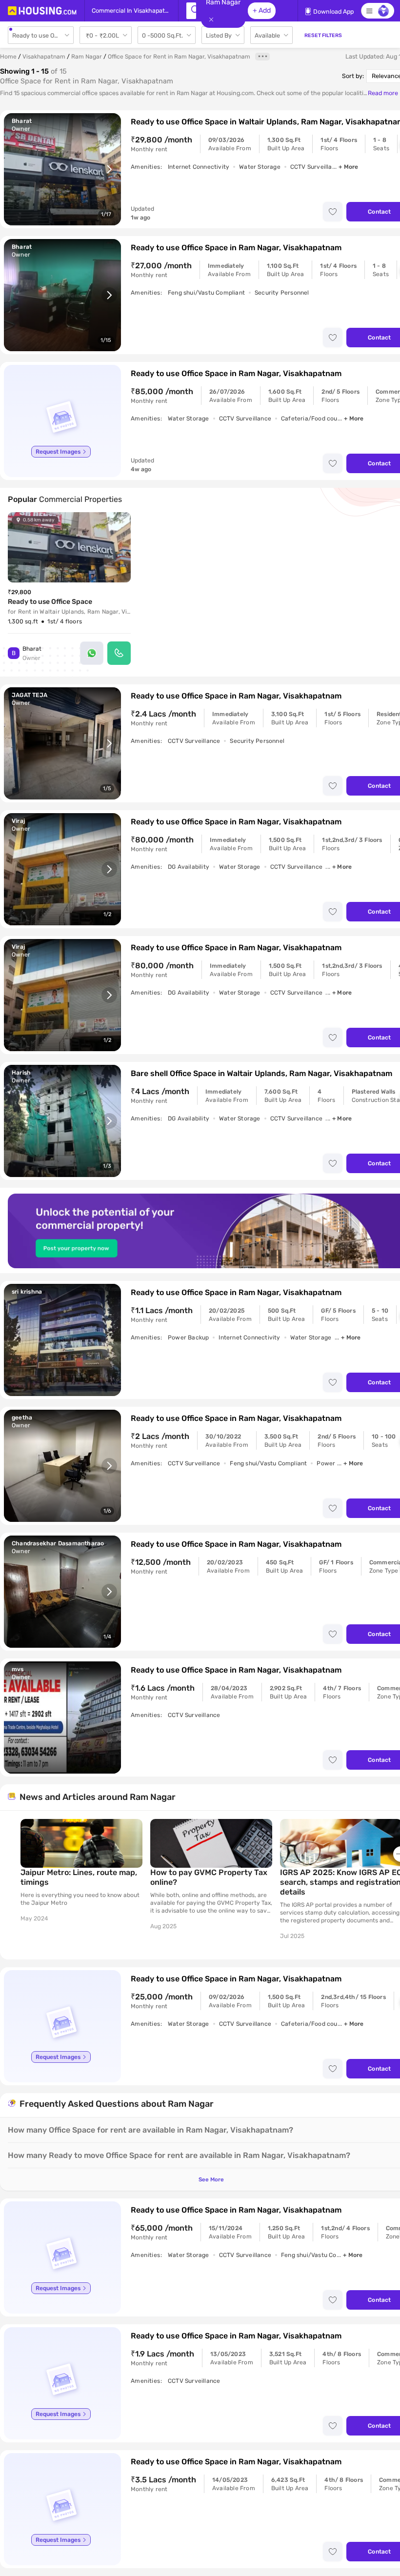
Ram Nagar (87, 57)
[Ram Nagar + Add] (191, 11)
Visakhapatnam (44, 57)
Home (8, 57)
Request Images (58, 452)
